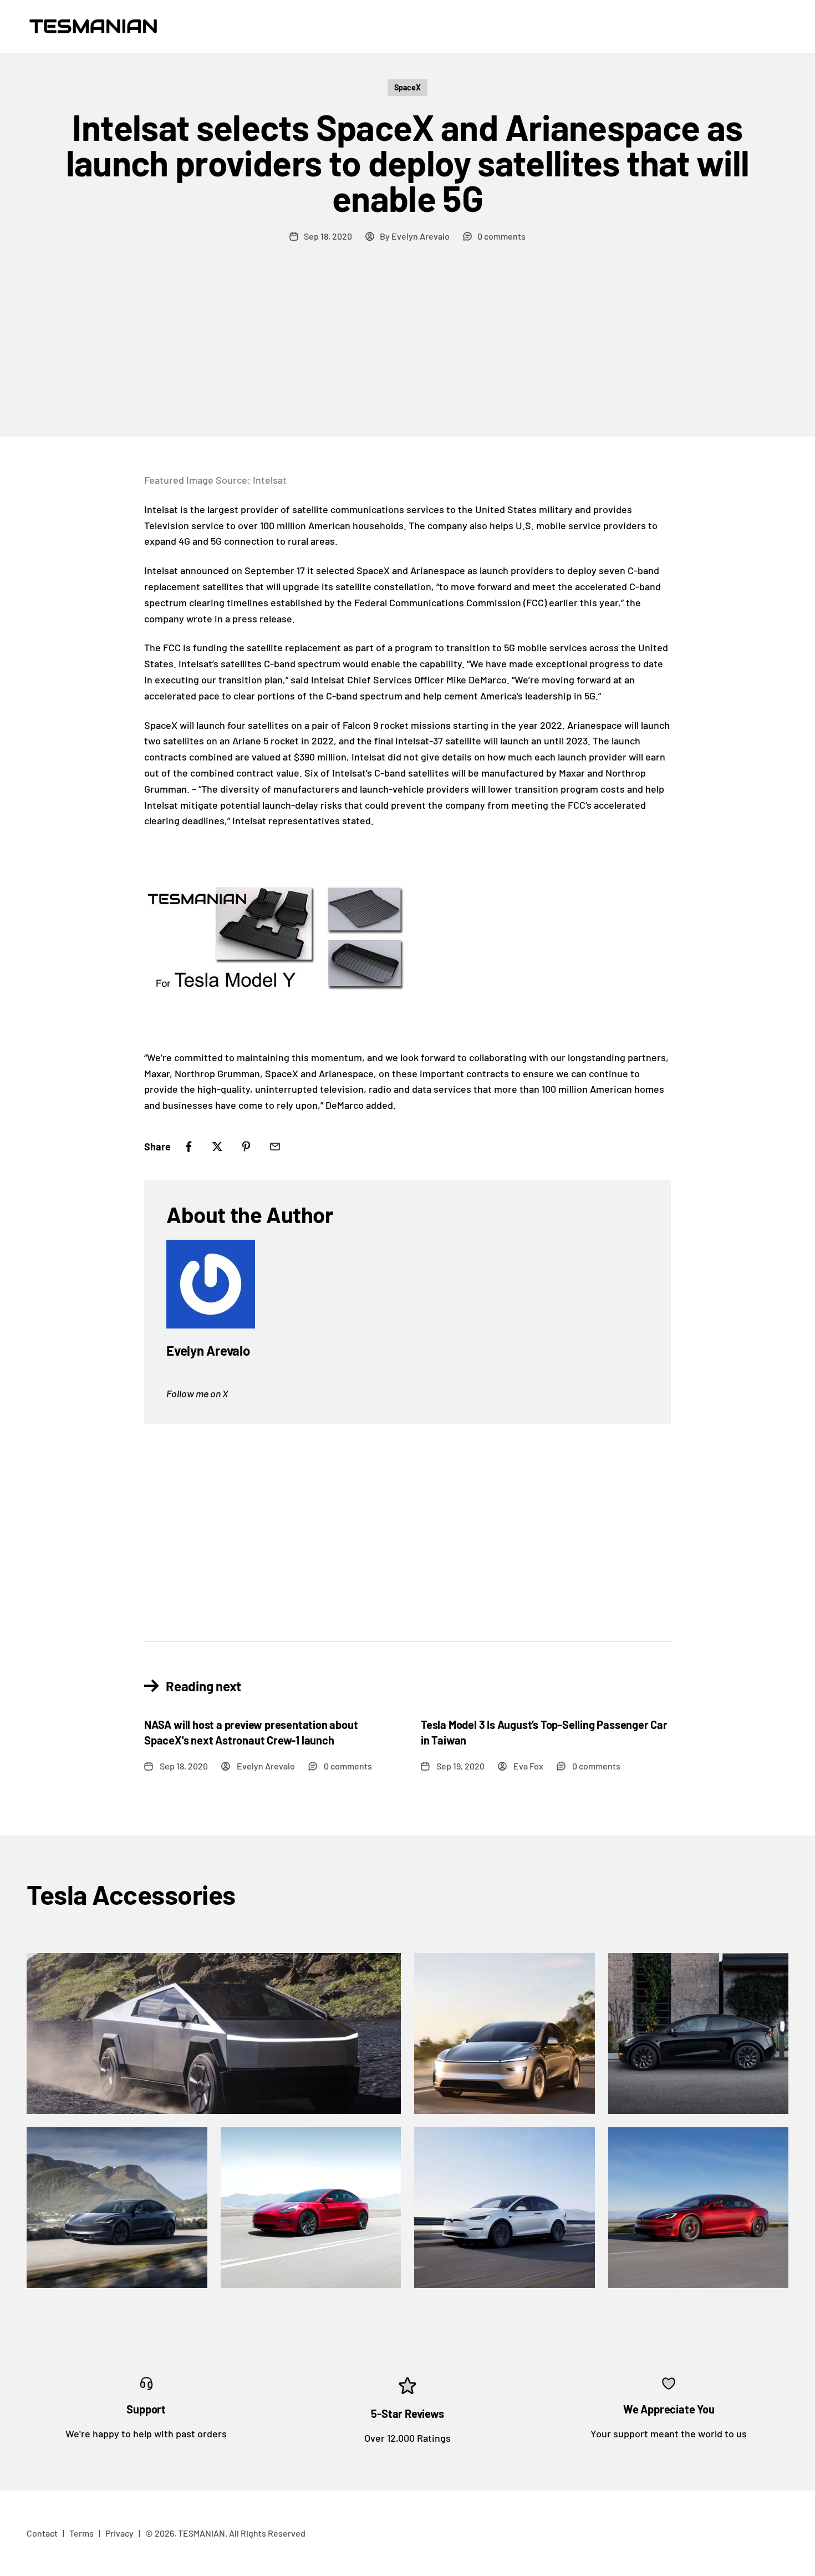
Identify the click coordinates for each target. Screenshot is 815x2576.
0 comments (501, 236)
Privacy (119, 2533)
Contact (42, 2533)
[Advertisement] (407, 353)
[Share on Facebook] (189, 1147)
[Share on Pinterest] (246, 1147)
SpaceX (407, 87)
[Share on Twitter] (217, 1147)
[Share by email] (275, 1147)
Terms (81, 2533)
